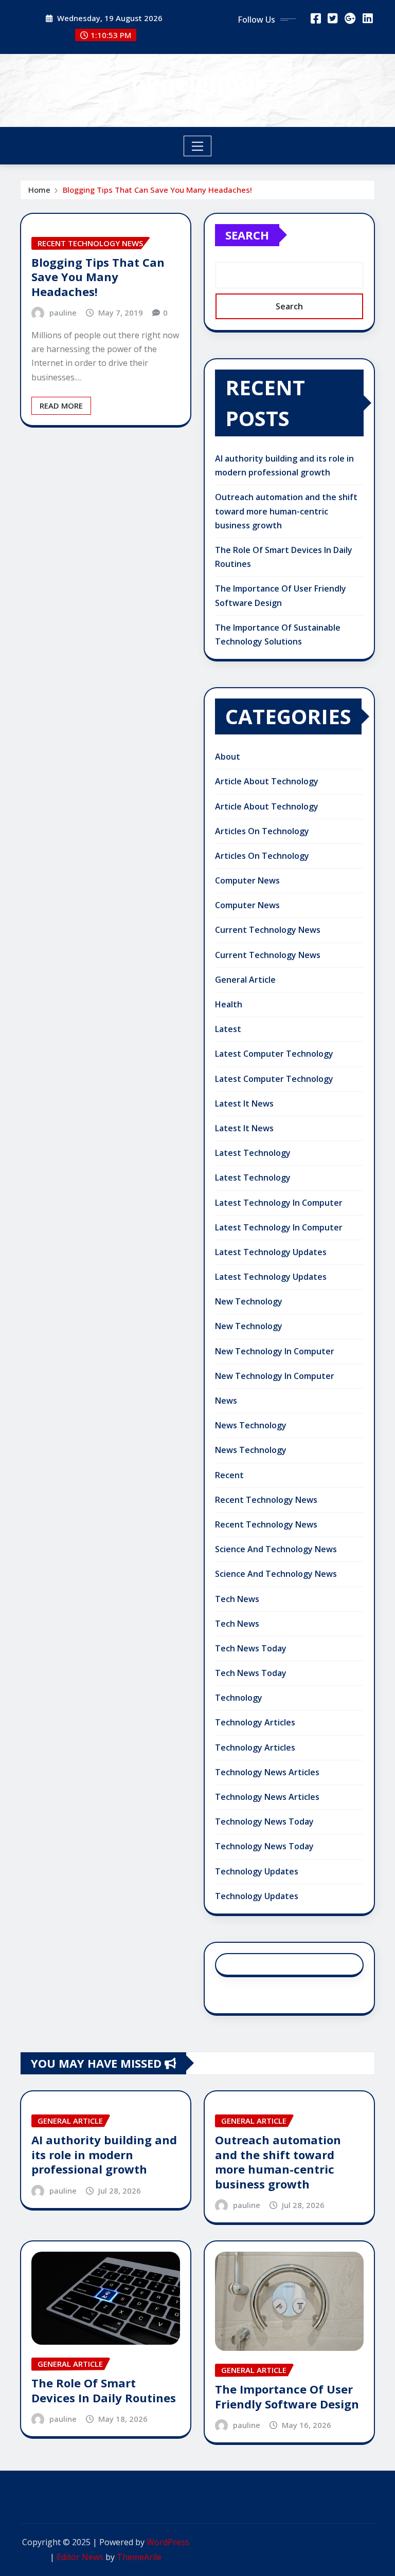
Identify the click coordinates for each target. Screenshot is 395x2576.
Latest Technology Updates (271, 1252)
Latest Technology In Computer (279, 1203)
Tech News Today (251, 1648)
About (228, 757)
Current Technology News (268, 930)
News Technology (251, 1425)
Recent (229, 1475)
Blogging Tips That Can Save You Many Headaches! (157, 190)
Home (39, 190)
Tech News (237, 1599)
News (226, 1401)
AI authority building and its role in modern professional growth (104, 2154)
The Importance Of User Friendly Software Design (287, 2396)
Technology (239, 1698)
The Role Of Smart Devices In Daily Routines (104, 2390)
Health (229, 1004)
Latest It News (244, 1103)
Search (247, 235)
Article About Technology (267, 781)
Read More (61, 406)
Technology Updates (257, 1871)
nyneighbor (198, 83)
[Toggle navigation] (198, 146)
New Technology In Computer (275, 1351)
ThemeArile (139, 2557)
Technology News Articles (267, 1772)
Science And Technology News (276, 1549)
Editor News (80, 2557)
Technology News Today (264, 1821)
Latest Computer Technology (274, 1054)
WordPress (168, 2542)
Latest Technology (253, 1153)
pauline (63, 312)
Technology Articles (255, 1722)
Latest (228, 1029)
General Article (245, 980)
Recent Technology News (266, 1500)
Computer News (247, 880)
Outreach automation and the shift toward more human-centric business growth (286, 511)
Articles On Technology (262, 831)
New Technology (249, 1301)
